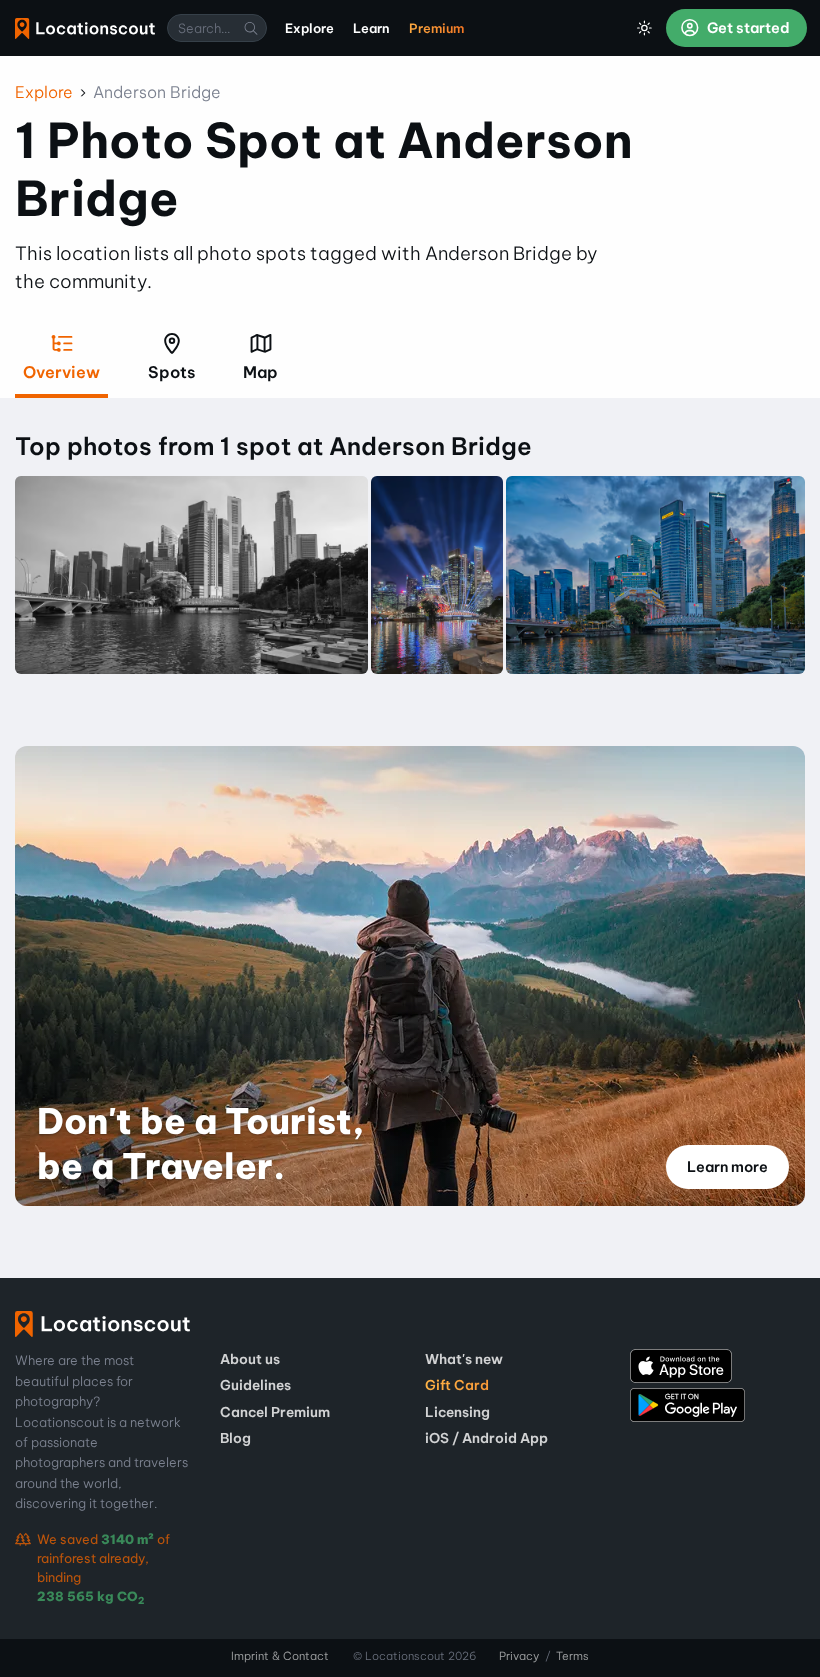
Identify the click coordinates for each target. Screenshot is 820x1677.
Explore (44, 92)
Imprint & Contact (280, 1656)
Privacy (519, 1656)
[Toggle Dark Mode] (645, 28)
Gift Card (457, 1385)
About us (250, 1359)
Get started (747, 28)
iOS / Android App (486, 1438)
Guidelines (255, 1385)
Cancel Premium (275, 1412)
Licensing (457, 1412)
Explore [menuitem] (309, 28)
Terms (572, 1656)
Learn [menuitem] (371, 28)
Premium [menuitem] (436, 28)
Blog (235, 1438)
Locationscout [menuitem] (85, 28)
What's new (464, 1359)
